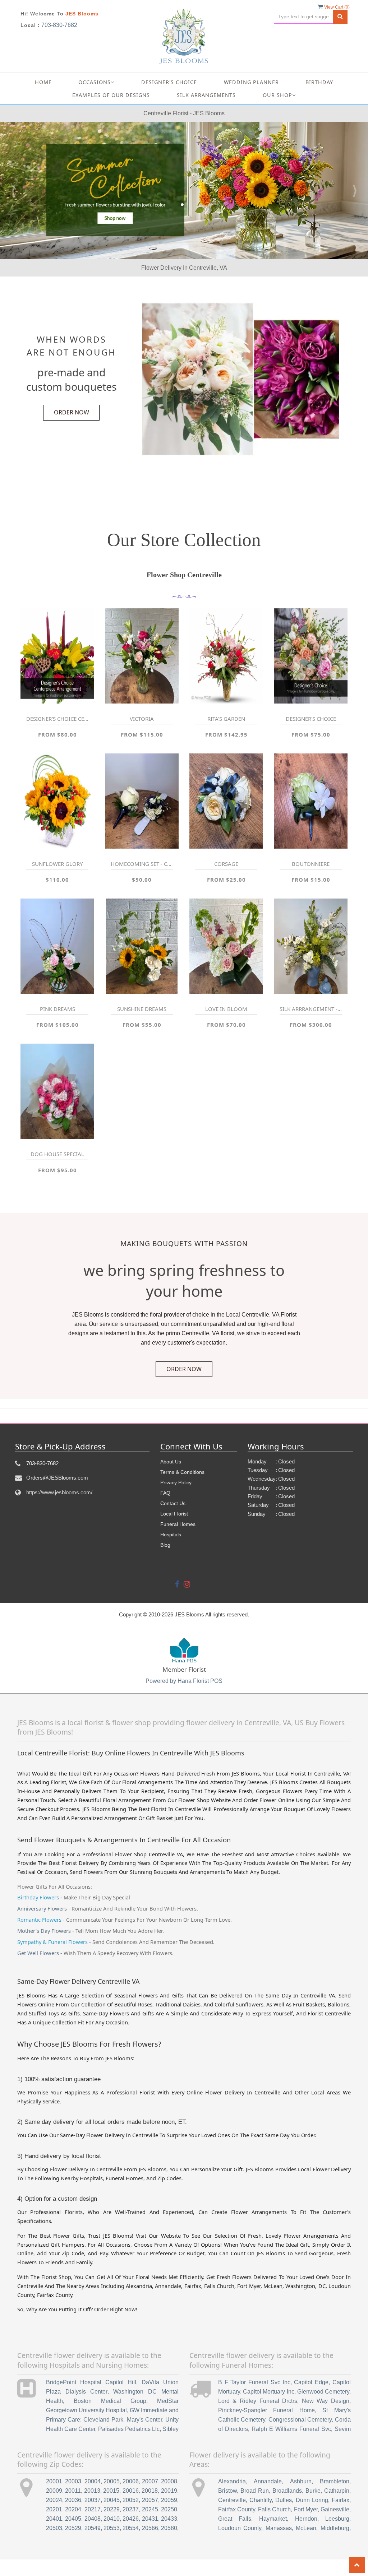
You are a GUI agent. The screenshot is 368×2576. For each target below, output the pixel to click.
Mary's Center (144, 2420)
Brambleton (335, 2481)
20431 (150, 2519)
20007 (150, 2481)
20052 (131, 2500)
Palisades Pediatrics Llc (129, 2429)
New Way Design (326, 2401)
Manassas (279, 2528)
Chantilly (261, 2500)
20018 (150, 2491)
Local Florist (174, 1514)
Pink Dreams (57, 1009)
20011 (73, 2491)
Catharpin (337, 2491)
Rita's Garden (226, 719)
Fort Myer (306, 2509)
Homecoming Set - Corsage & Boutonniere (142, 864)
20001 (54, 2481)
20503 (54, 2528)
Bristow (227, 2491)
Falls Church (274, 2509)
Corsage (226, 864)
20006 (131, 2481)
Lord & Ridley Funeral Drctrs (258, 2401)
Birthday (319, 82)
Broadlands (287, 2491)
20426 (131, 2519)
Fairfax (341, 2500)
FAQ (165, 1493)
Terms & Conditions (182, 1472)
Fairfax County (237, 2509)
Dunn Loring (312, 2500)
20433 (169, 2519)
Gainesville (335, 2509)
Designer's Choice (169, 82)
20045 (112, 2500)
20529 (73, 2528)
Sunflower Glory (57, 864)
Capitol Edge (311, 2382)
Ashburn (301, 2481)
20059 (169, 2500)
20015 (111, 2491)
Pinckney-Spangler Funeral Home (266, 2410)
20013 (92, 2491)
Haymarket (273, 2519)
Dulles (284, 2500)
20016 (131, 2491)
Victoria (142, 719)
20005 (112, 2481)
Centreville (232, 2500)
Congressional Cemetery (300, 2420)
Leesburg (337, 2519)
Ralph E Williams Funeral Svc (291, 2429)
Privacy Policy (176, 1482)
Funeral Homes (178, 1524)
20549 (93, 2528)
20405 (73, 2519)
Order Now (72, 412)
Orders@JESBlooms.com (57, 1478)
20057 (150, 2500)
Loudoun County (240, 2528)
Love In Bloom (226, 1009)
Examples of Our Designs (111, 95)
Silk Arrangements (206, 95)
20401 (54, 2519)
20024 (54, 2500)
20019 (169, 2491)
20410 (112, 2519)
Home (43, 82)
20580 (169, 2528)
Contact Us (173, 1503)
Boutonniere (311, 864)
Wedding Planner (251, 82)
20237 (131, 2509)
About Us (171, 1462)
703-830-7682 (59, 25)
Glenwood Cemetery (323, 2392)
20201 (54, 2509)
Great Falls (235, 2519)
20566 (150, 2528)
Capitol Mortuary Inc (268, 2392)
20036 (73, 2500)
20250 (169, 2509)
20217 (93, 2509)
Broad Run (255, 2491)
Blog (165, 1545)
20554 (131, 2528)
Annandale (268, 2481)
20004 (93, 2481)
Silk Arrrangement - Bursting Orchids (311, 1009)
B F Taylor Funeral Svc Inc (254, 2382)
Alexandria (232, 2481)
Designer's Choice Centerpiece (57, 719)
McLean (306, 2528)
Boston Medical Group (110, 2401)
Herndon (306, 2519)
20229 (112, 2509)
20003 (73, 2481)
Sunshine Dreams (142, 1009)
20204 (73, 2509)
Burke (313, 2491)
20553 (112, 2528)
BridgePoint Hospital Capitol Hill (91, 2382)
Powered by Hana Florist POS (184, 1681)
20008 (169, 2481)
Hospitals (171, 1535)
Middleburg (335, 2528)
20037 (93, 2500)
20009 (54, 2491)
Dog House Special (57, 1154)
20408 (93, 2519)
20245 (150, 2509)
